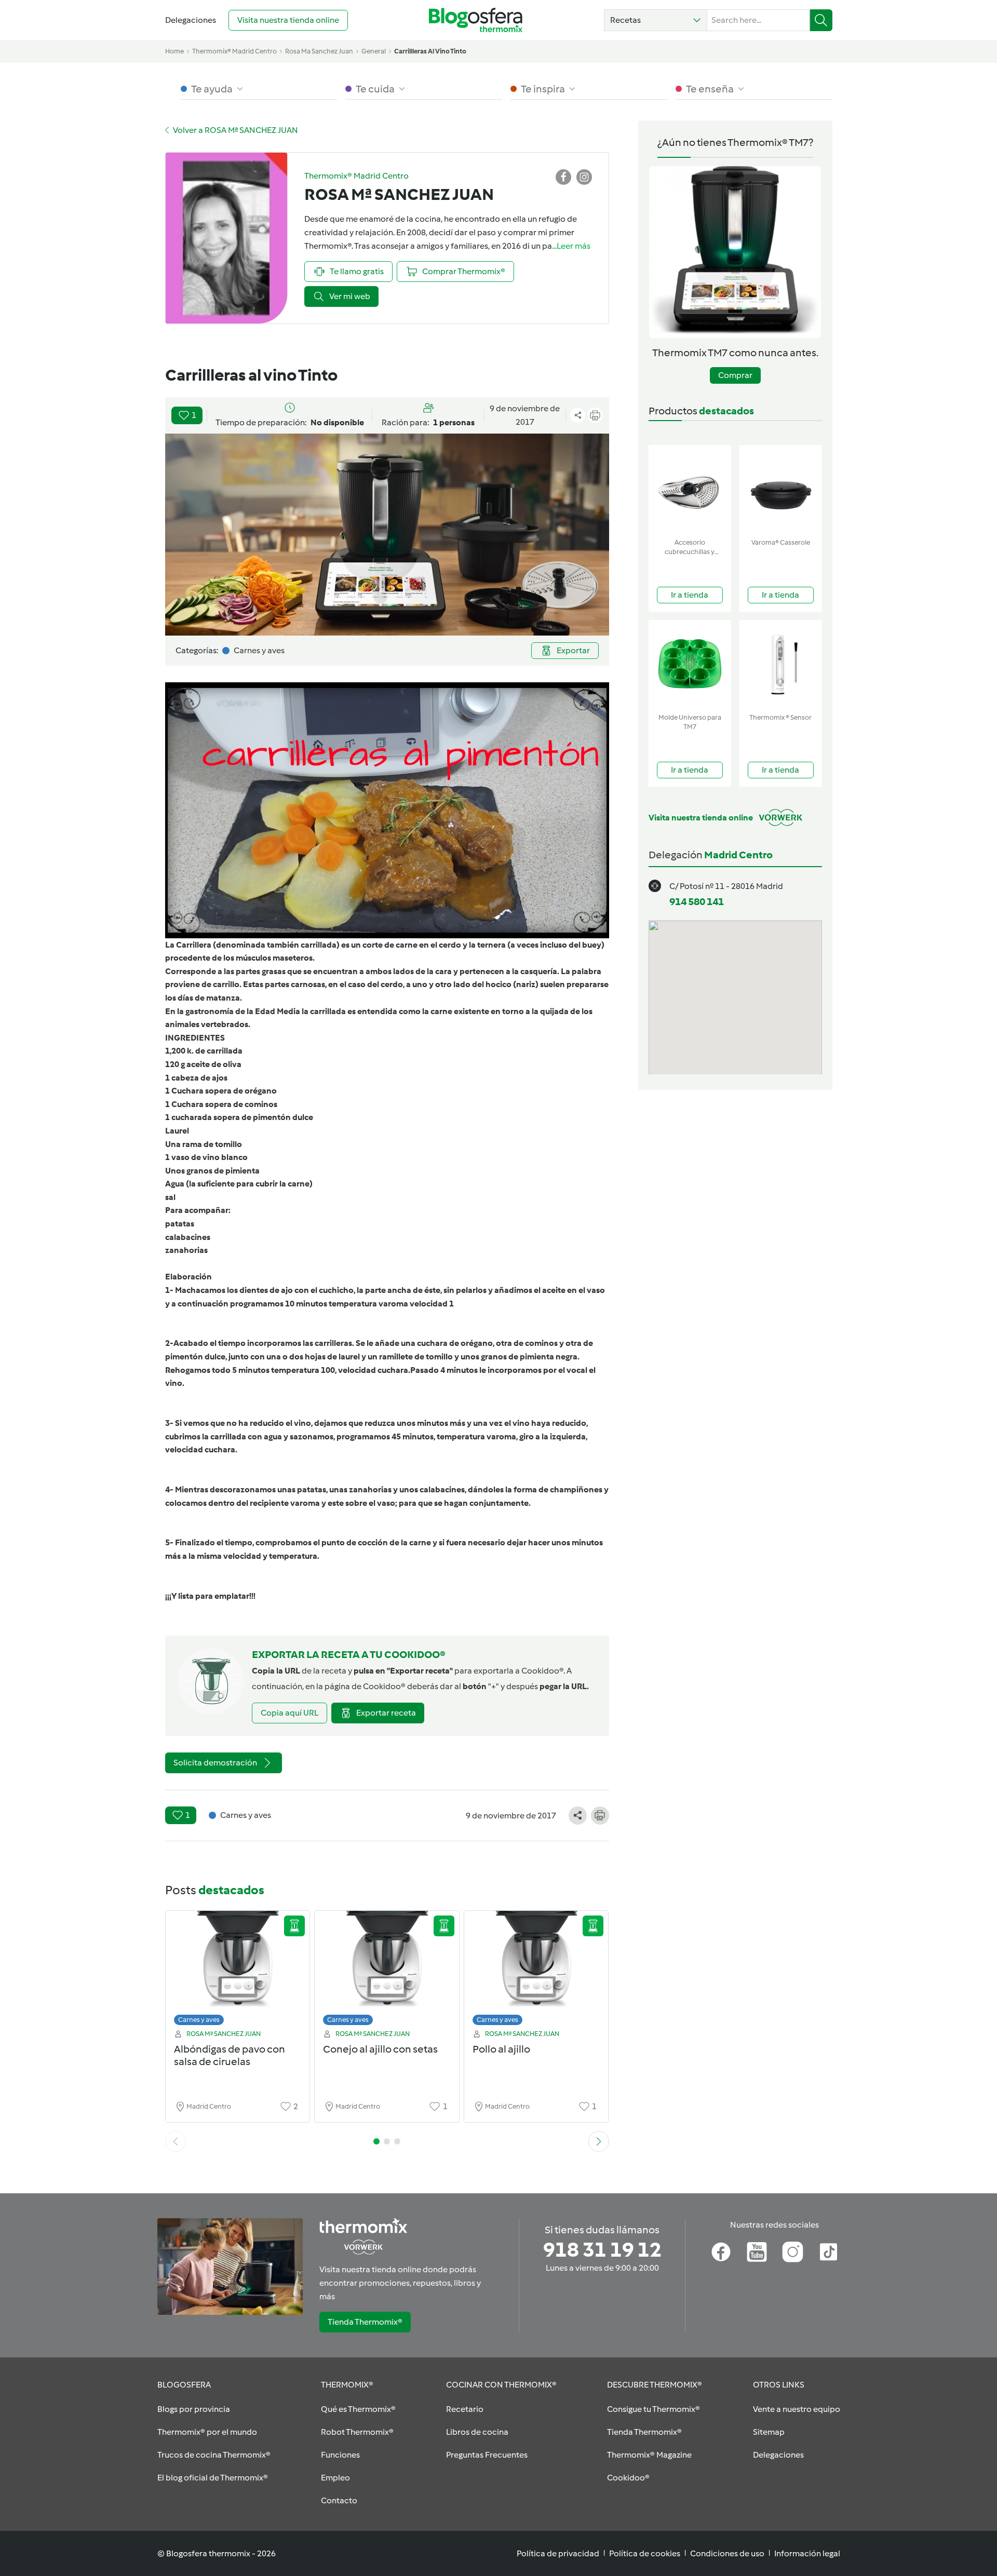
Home (174, 51)
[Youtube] (757, 2252)
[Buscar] (821, 20)
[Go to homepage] (476, 20)
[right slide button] (599, 2141)
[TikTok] (828, 2252)
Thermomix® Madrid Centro (234, 51)
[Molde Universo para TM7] (690, 664)
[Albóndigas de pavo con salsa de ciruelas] (238, 1971)
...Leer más (571, 246)
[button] (656, 20)
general (374, 51)
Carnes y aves (199, 2020)
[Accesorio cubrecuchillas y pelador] (690, 489)
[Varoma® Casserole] (781, 489)
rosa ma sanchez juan (319, 51)
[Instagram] (793, 2252)
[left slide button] (176, 2141)
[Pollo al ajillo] (536, 1971)
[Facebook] (721, 2252)
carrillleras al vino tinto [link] (430, 51)
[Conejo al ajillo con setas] (387, 1971)
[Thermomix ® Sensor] (781, 664)
